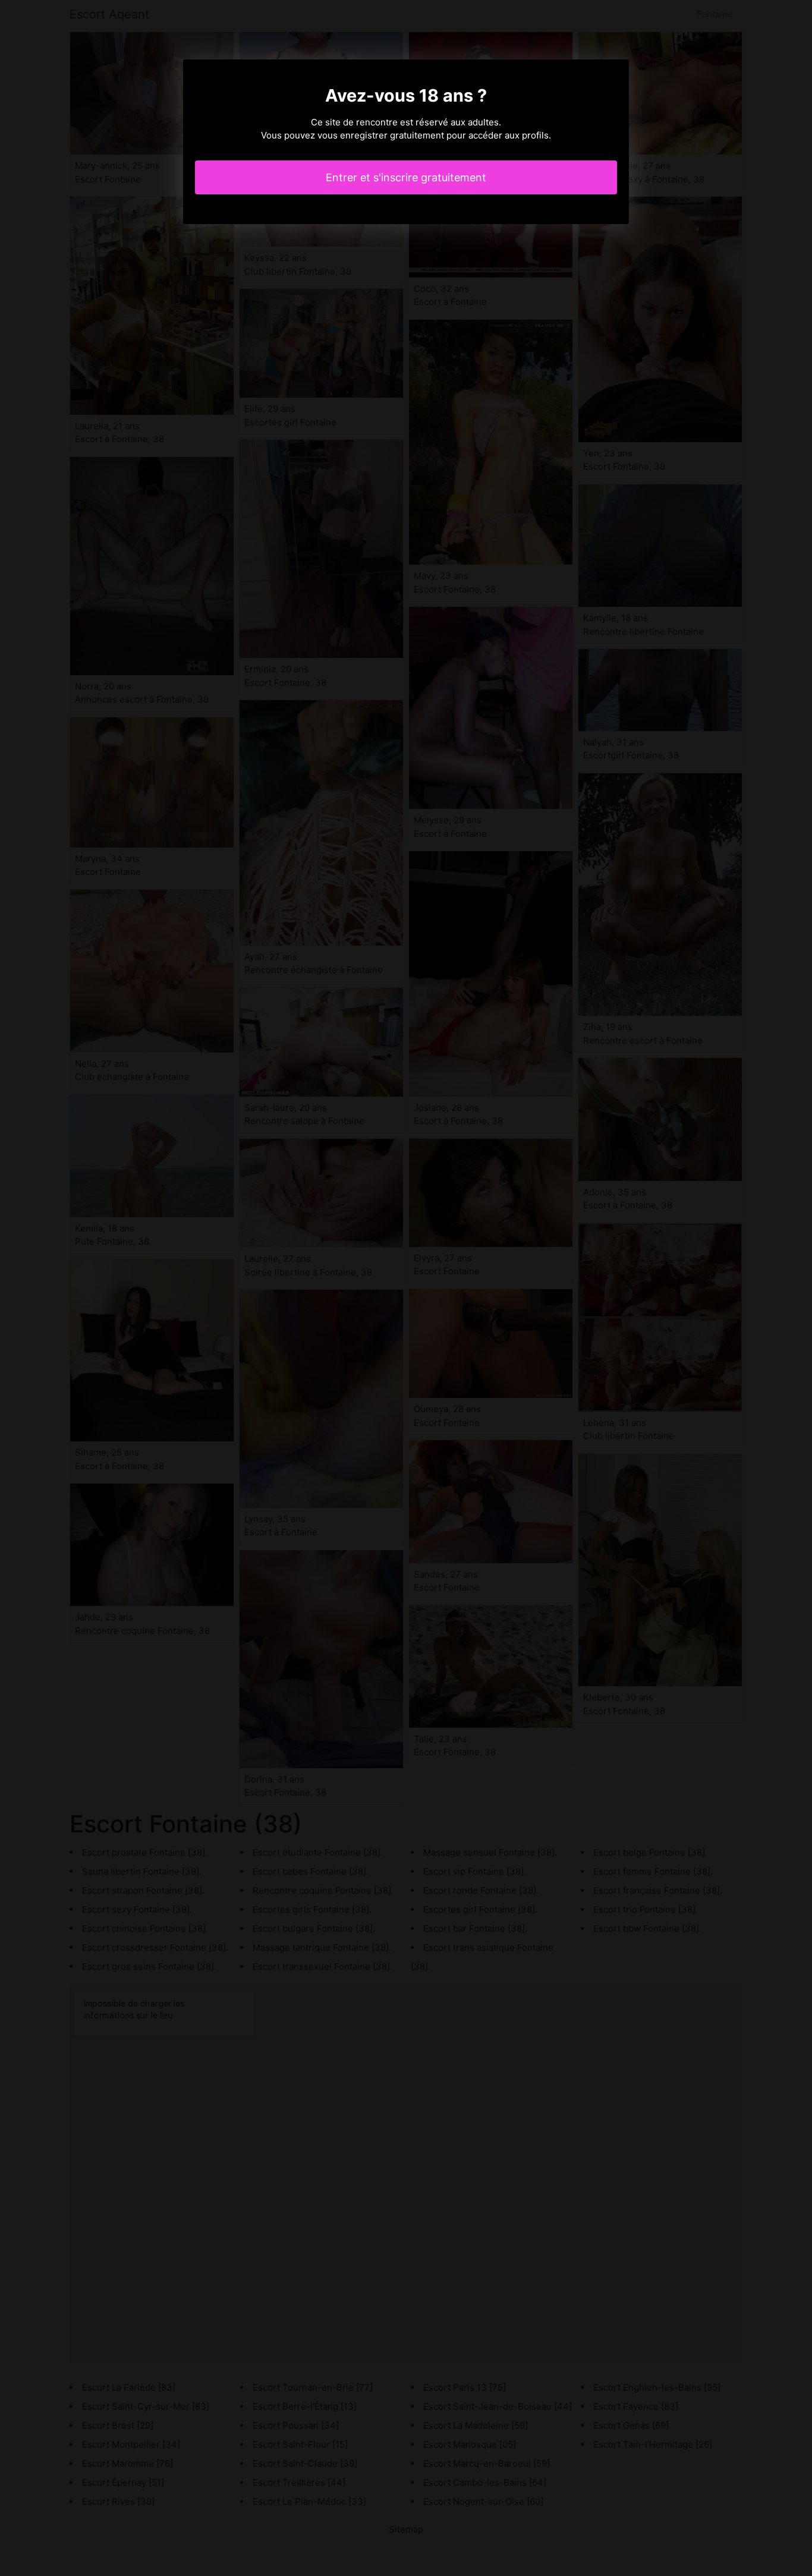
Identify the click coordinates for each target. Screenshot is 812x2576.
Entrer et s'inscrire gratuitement (406, 177)
